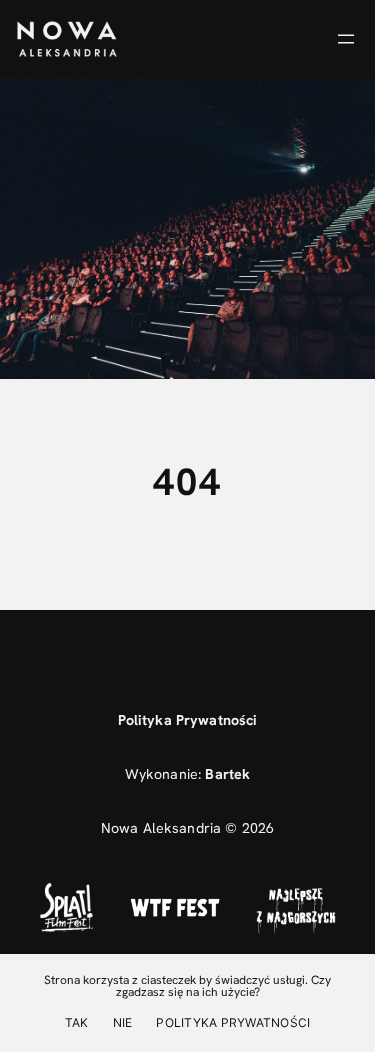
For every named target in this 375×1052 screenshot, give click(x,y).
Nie (123, 1022)
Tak (77, 1022)
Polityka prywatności (233, 1022)
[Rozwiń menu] (346, 39)
